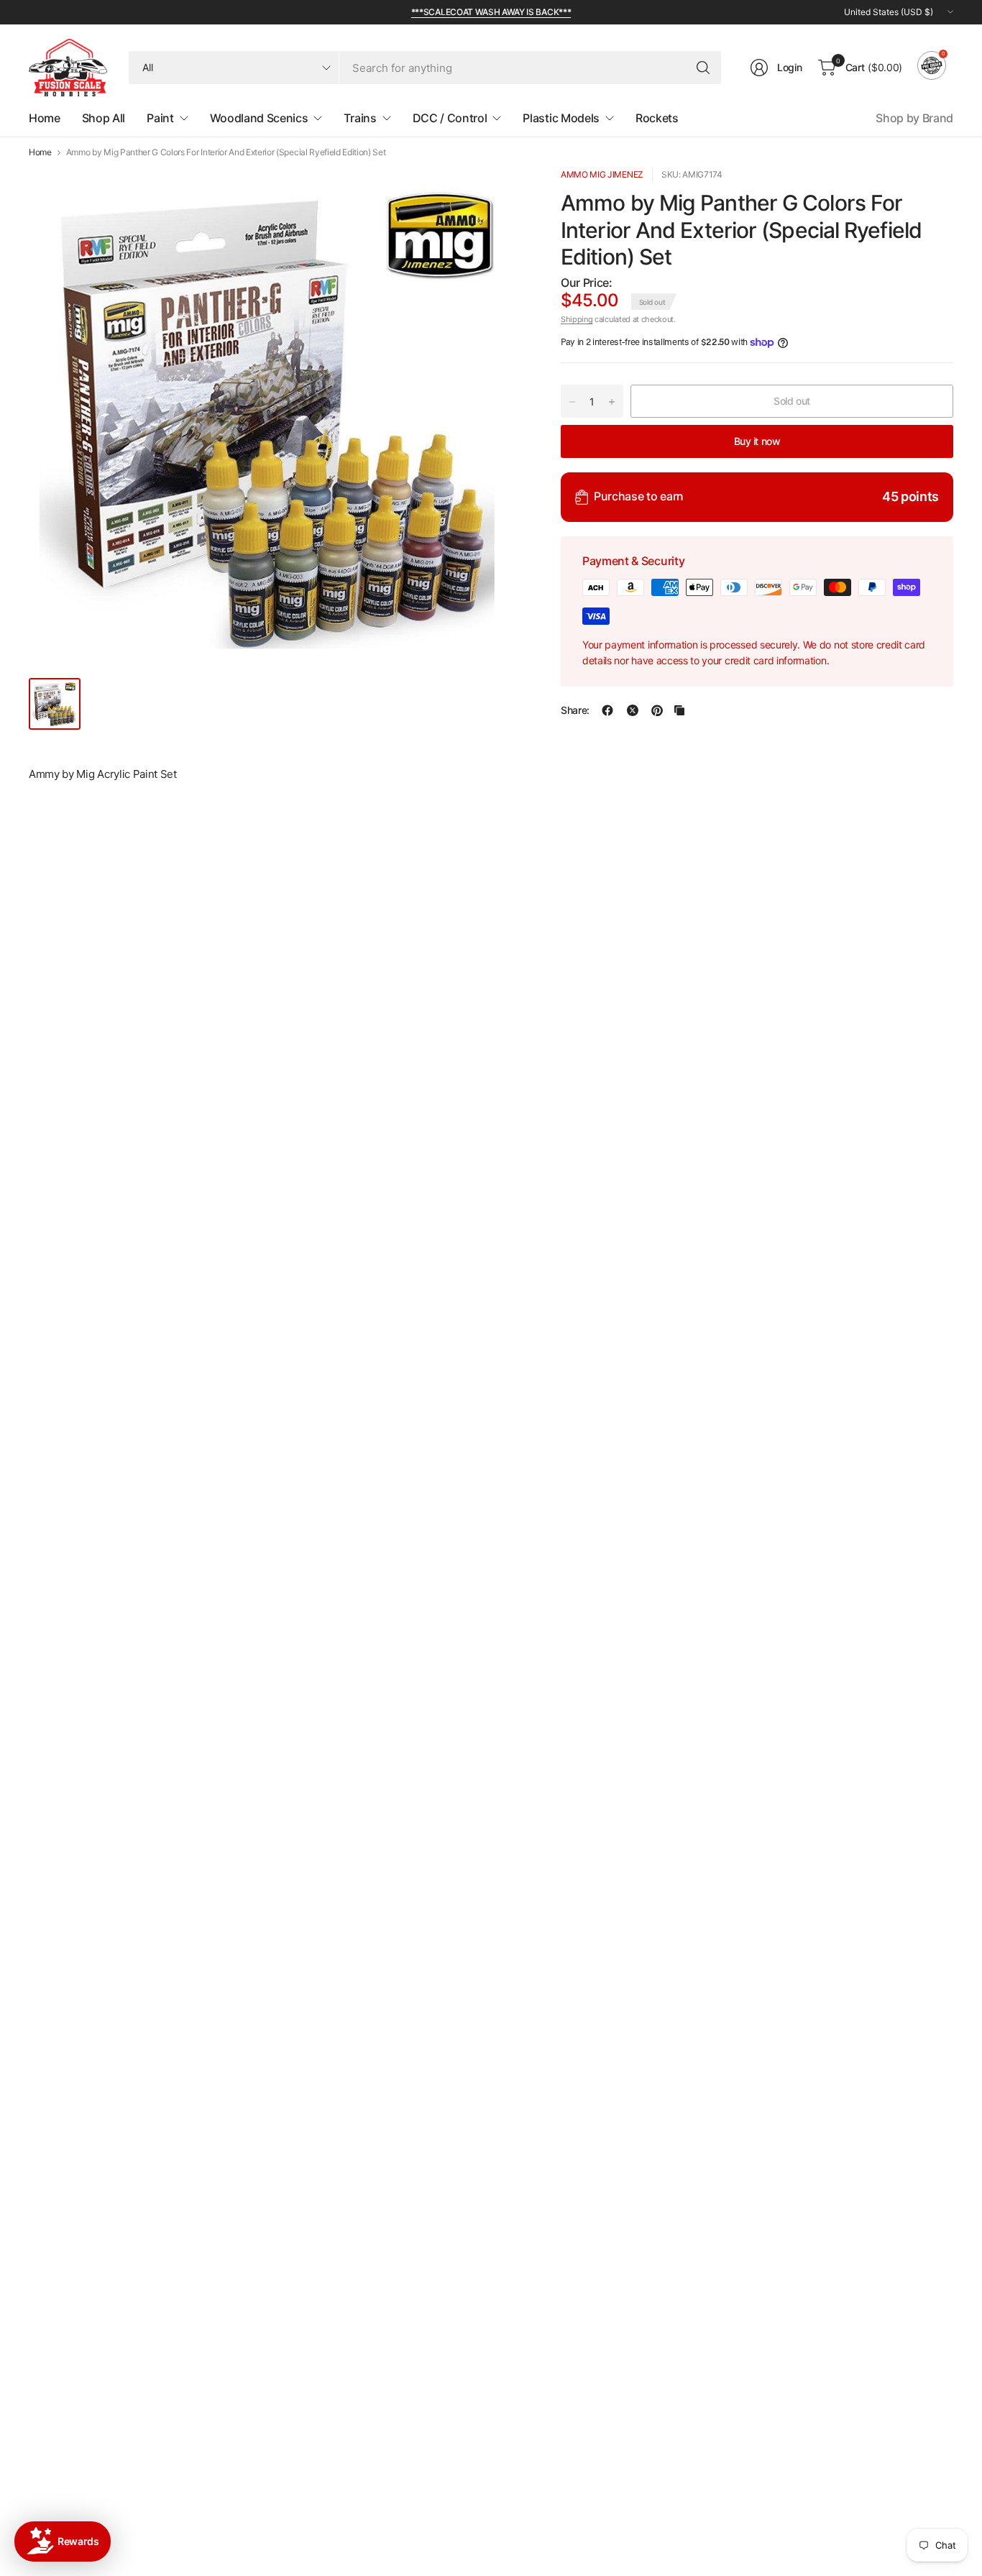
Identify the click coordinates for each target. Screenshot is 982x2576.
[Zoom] (497, 195)
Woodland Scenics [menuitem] (259, 118)
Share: (575, 710)
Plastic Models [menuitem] (561, 118)
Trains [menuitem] (360, 118)
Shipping (577, 319)
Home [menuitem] (45, 118)
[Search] (703, 68)
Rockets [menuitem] (657, 118)
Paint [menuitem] (160, 118)
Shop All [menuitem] (104, 118)
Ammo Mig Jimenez (602, 174)
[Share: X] (633, 710)
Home (40, 152)
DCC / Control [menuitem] (450, 118)
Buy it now (757, 441)
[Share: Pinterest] (657, 710)
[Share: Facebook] (607, 710)
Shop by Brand (914, 118)
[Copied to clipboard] (679, 710)
